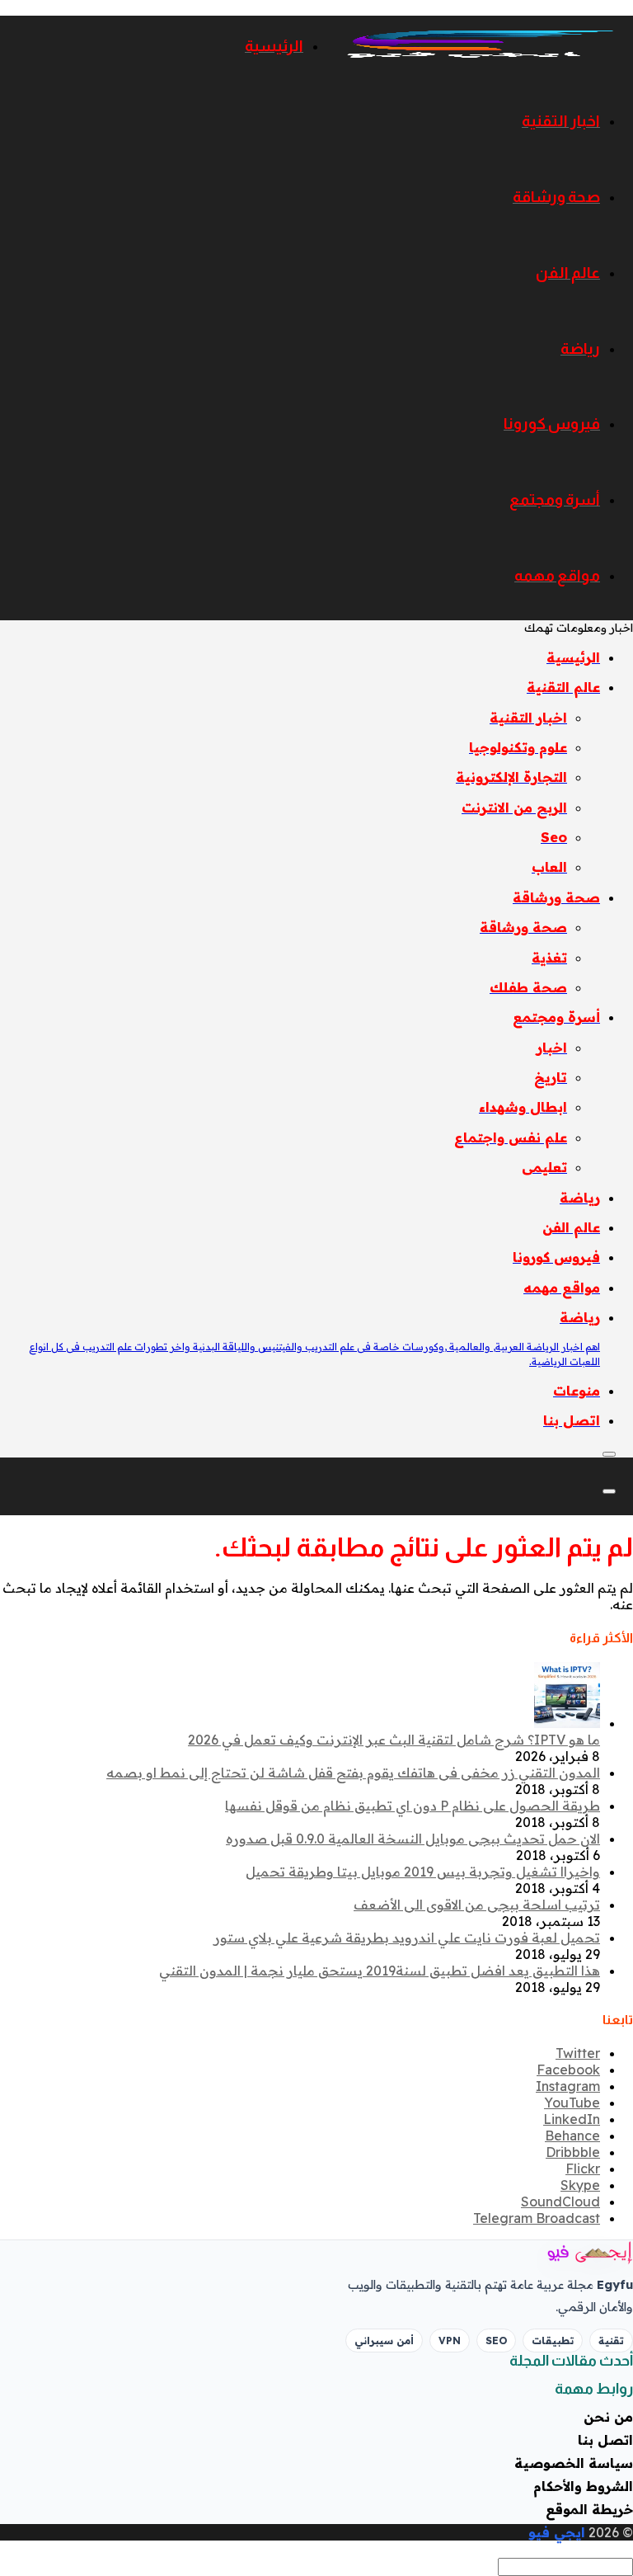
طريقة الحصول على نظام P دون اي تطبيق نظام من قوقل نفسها (413, 1806)
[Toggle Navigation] (609, 1454)
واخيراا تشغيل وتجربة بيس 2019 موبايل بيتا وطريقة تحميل (423, 1872)
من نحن (608, 2417)
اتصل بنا (605, 2440)
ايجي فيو (557, 2532)
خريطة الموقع (589, 2509)
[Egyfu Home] (567, 2253)
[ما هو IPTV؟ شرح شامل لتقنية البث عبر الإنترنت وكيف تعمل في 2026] (567, 1723)
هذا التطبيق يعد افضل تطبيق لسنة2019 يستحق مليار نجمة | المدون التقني (380, 1971)
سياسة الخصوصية (574, 2463)
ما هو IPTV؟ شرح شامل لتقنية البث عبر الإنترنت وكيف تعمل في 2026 (394, 1740)
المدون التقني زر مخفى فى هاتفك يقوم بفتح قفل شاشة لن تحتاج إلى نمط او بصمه (353, 1773)
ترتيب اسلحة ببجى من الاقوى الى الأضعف (477, 1905)
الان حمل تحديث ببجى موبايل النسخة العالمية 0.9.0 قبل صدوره (413, 1839)
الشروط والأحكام (583, 2486)
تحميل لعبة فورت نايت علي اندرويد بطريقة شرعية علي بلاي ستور (407, 1938)
